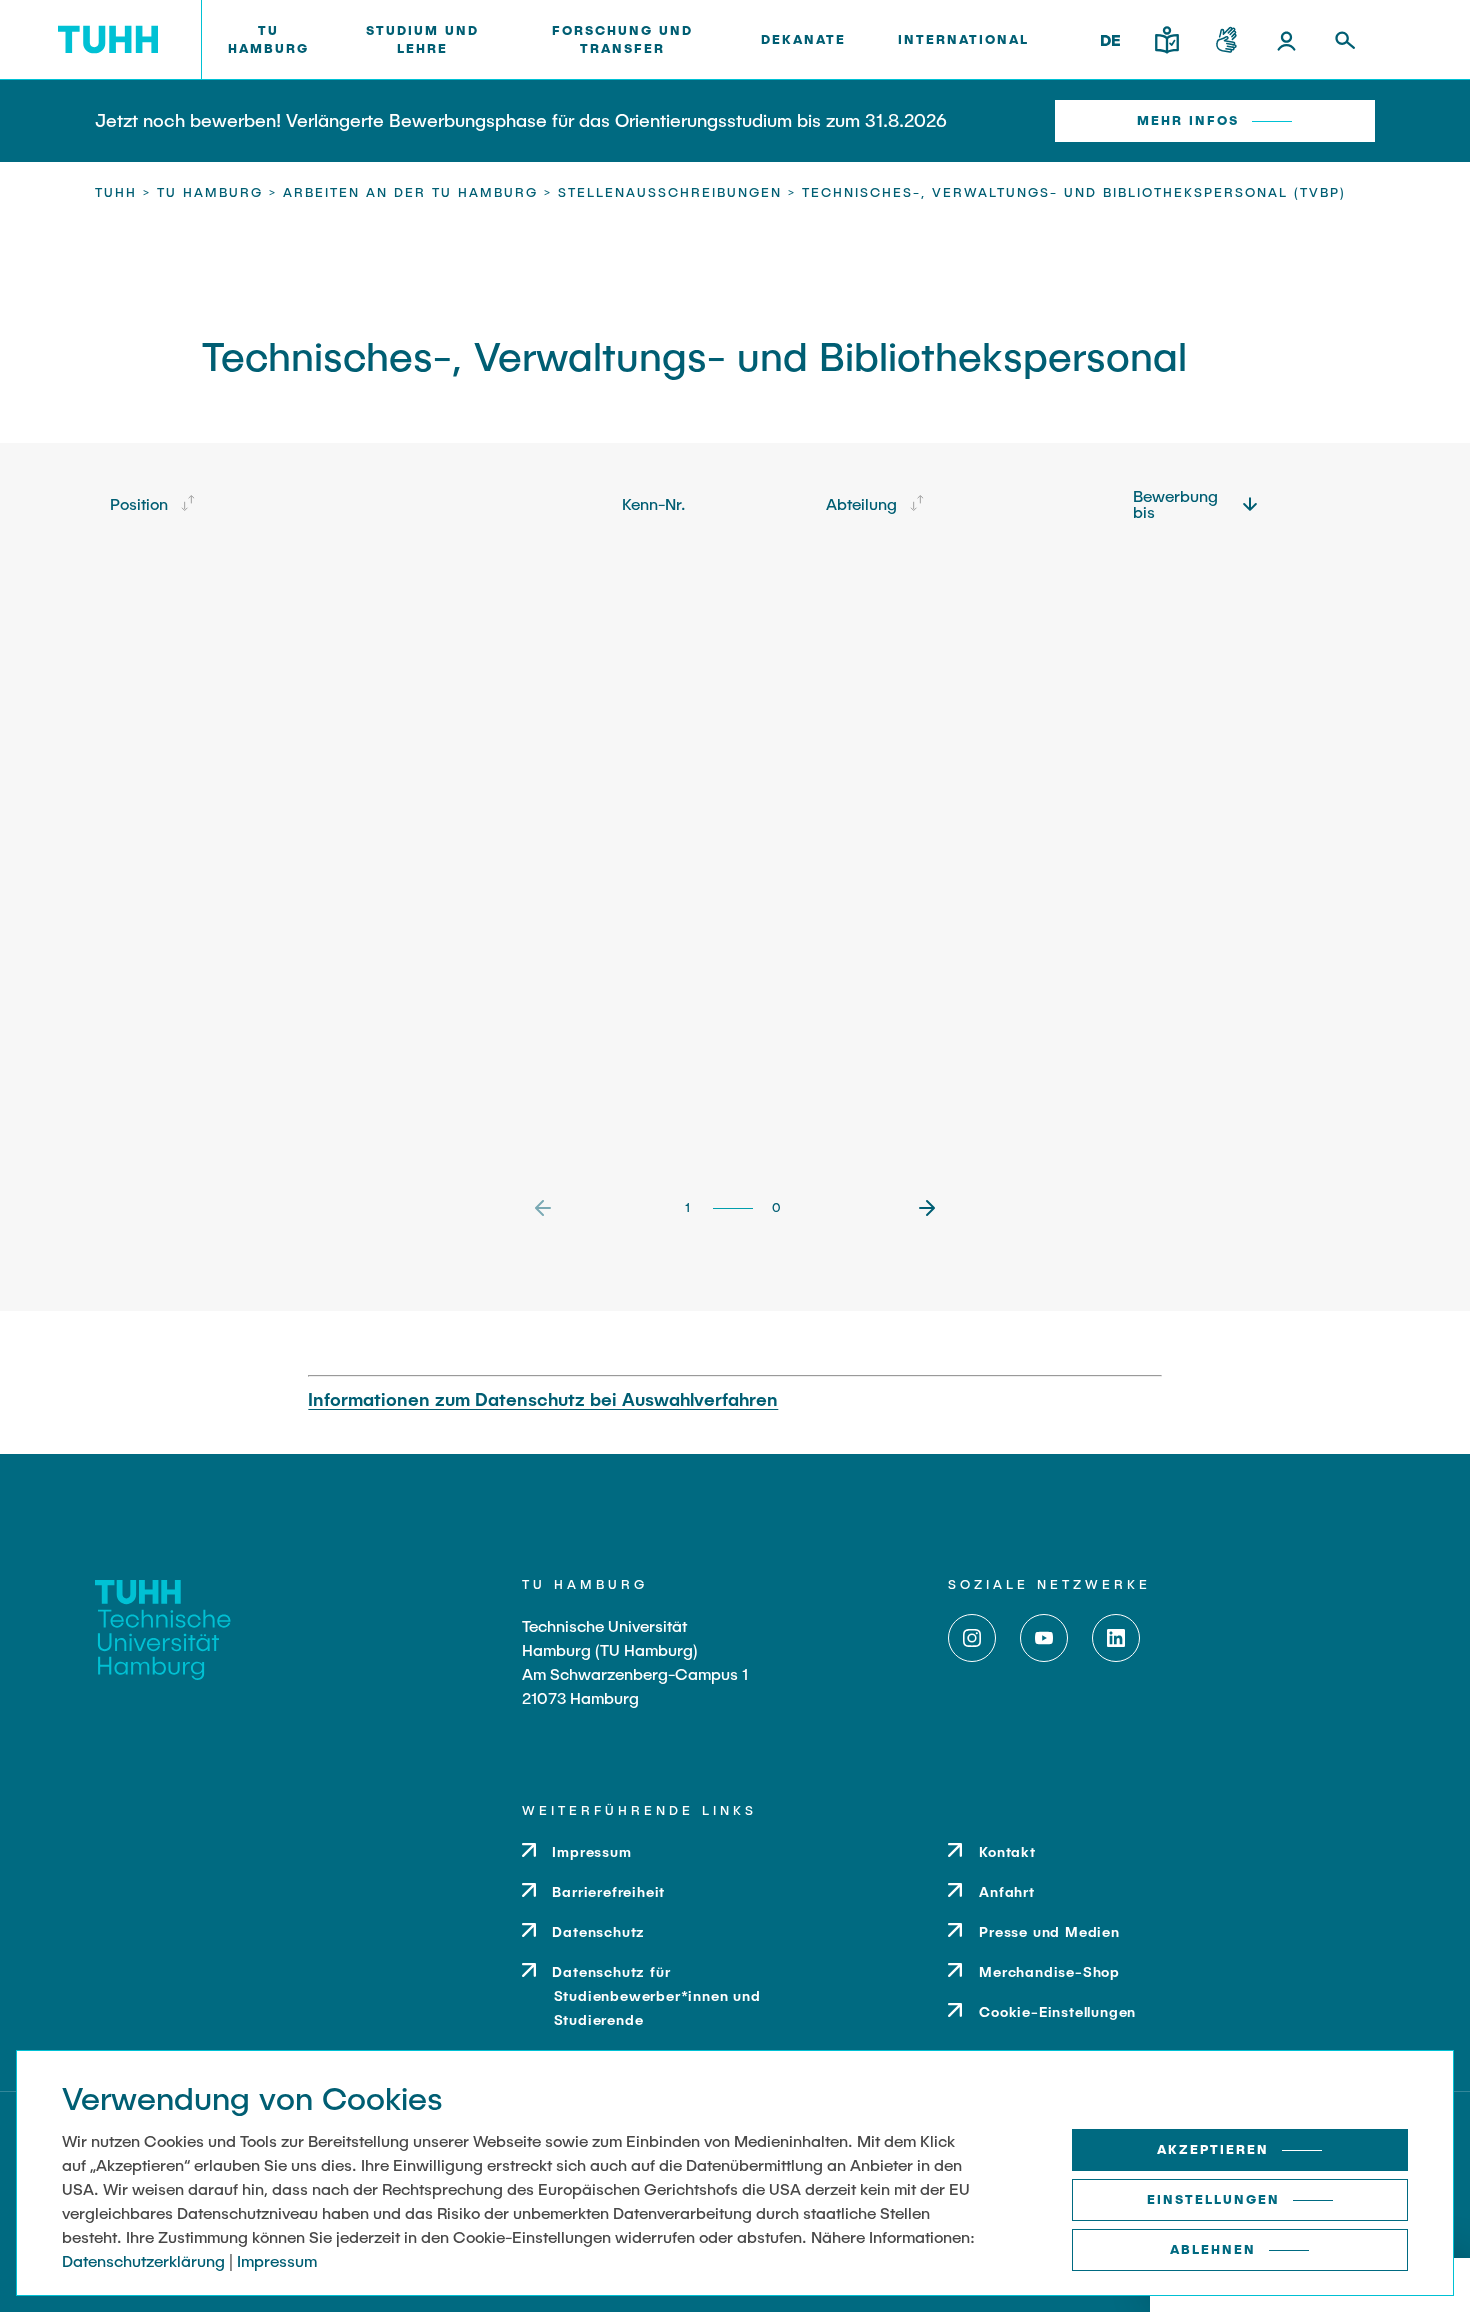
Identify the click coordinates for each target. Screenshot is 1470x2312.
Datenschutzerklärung (143, 2260)
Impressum (277, 2260)
